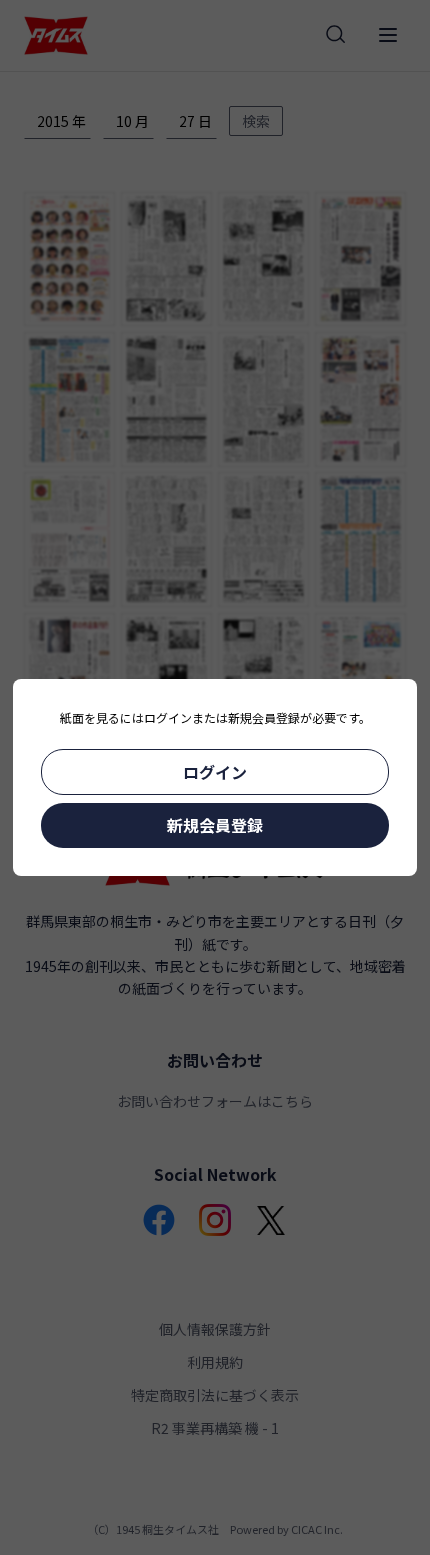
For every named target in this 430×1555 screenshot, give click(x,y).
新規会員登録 (215, 825)
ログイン (215, 772)
